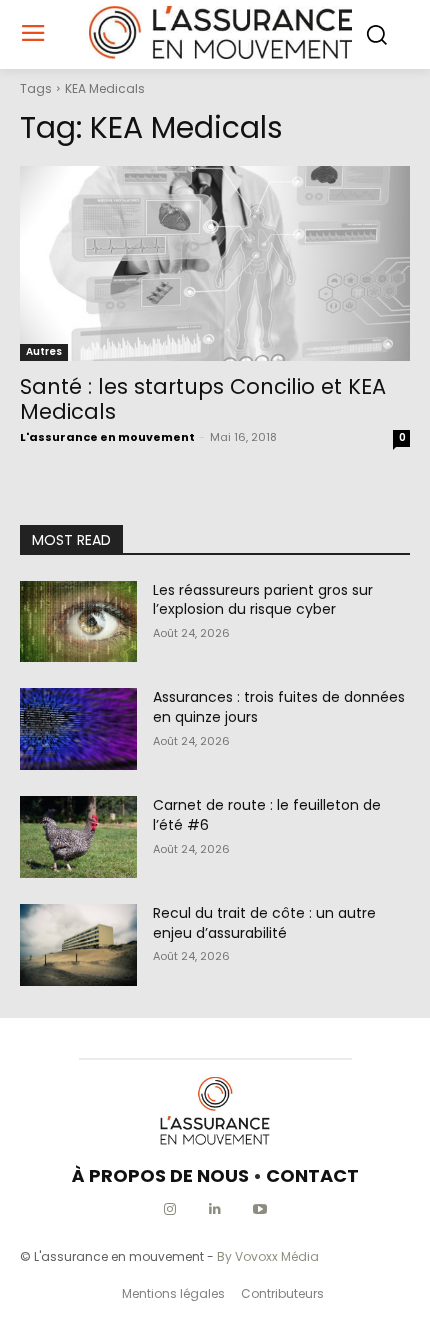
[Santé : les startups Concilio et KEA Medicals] (215, 263)
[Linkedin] (215, 1209)
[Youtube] (260, 1209)
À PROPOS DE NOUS (160, 1175)
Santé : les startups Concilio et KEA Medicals (203, 399)
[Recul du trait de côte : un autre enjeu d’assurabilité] (78, 945)
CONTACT (312, 1175)
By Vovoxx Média (268, 1256)
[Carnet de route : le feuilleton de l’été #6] (78, 837)
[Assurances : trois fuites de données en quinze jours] (78, 729)
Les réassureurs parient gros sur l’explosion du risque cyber (263, 600)
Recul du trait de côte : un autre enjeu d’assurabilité (264, 923)
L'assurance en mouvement (107, 437)
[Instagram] (170, 1209)
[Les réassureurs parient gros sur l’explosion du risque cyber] (78, 622)
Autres (44, 351)
